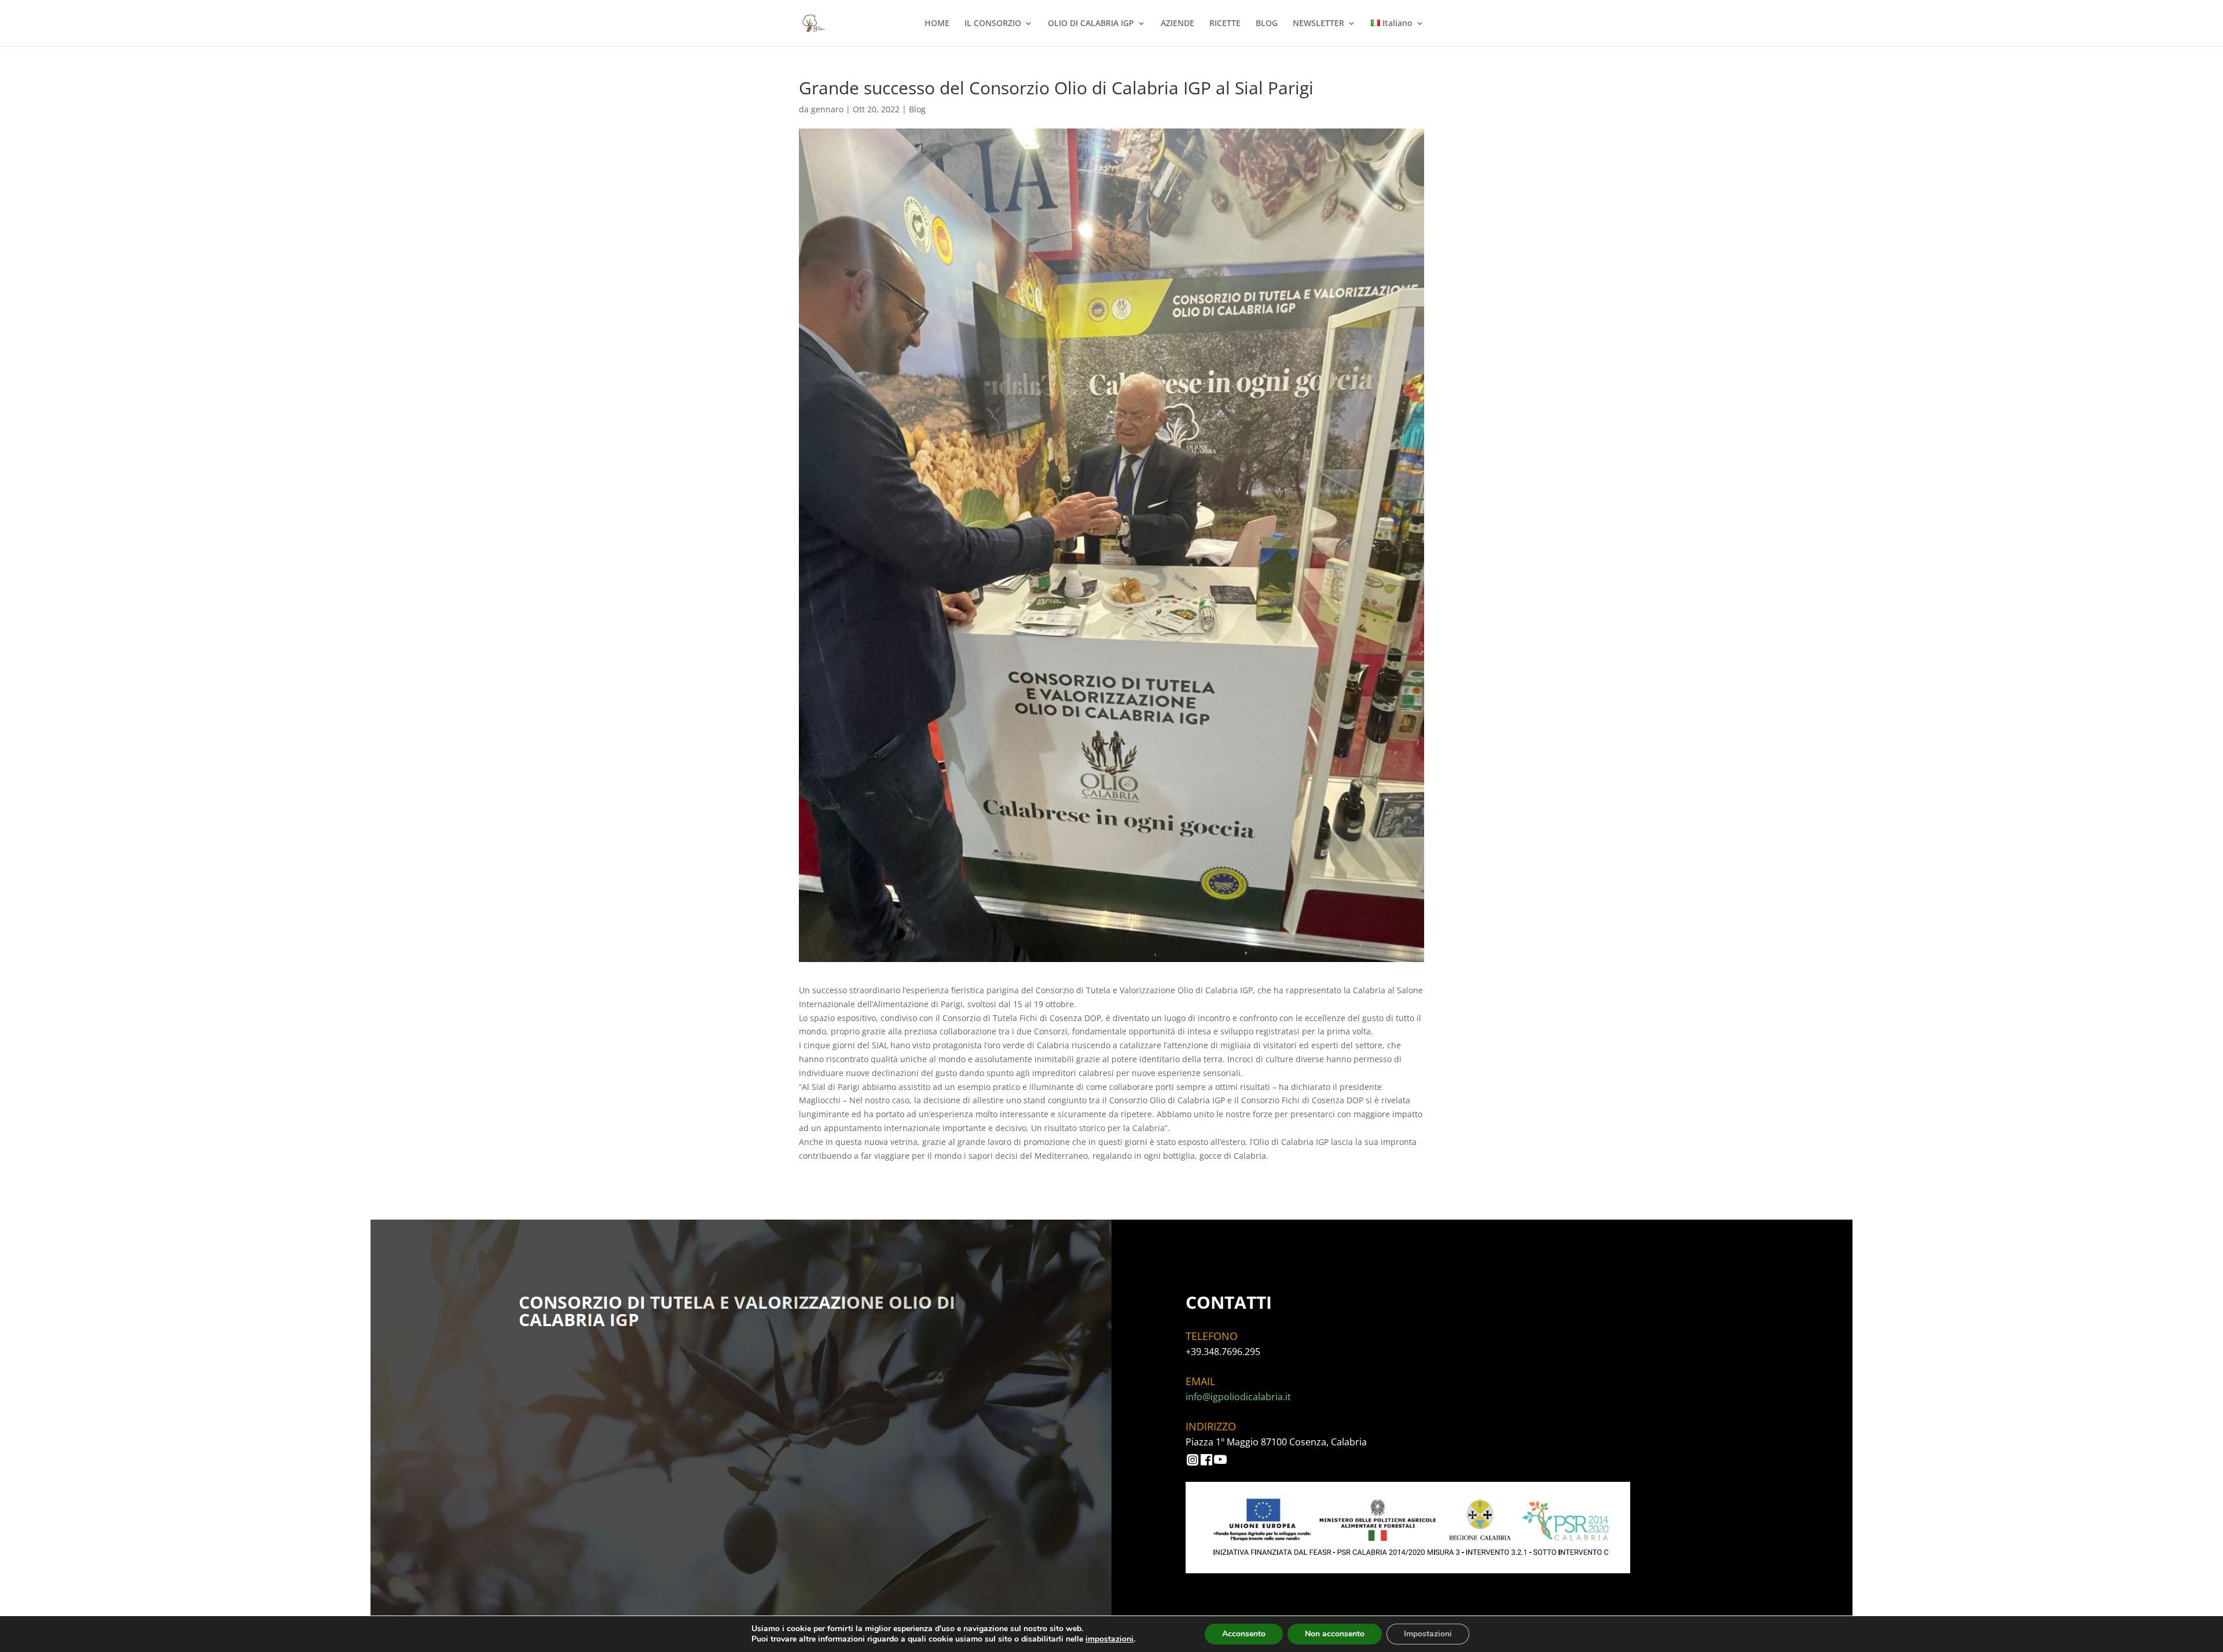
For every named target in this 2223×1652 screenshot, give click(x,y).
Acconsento (1244, 1634)
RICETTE (1225, 24)
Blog (917, 109)
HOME (937, 24)
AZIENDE (1177, 24)
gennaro (827, 109)
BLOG (1267, 24)
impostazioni (1109, 1639)
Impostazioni (1428, 1634)
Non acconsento (1335, 1634)
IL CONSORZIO (993, 24)
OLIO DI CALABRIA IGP (1091, 24)
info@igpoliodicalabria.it (1238, 1397)
